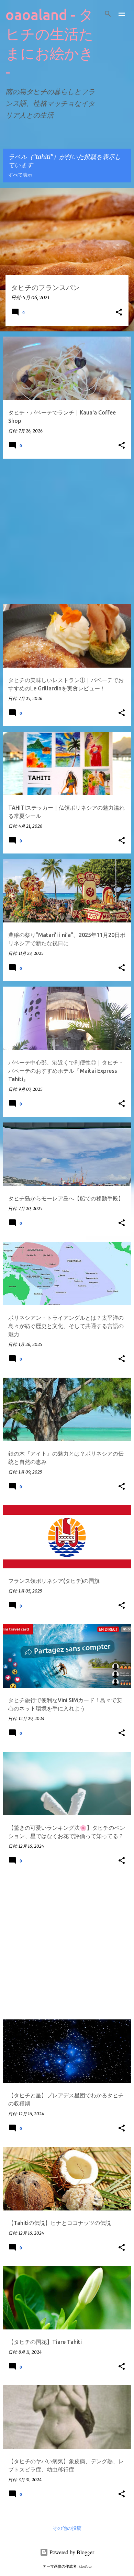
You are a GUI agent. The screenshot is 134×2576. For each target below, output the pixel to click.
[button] (119, 313)
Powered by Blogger (71, 2552)
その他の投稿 (67, 2528)
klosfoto (85, 2566)
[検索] (108, 14)
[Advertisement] (67, 531)
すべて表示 (20, 175)
